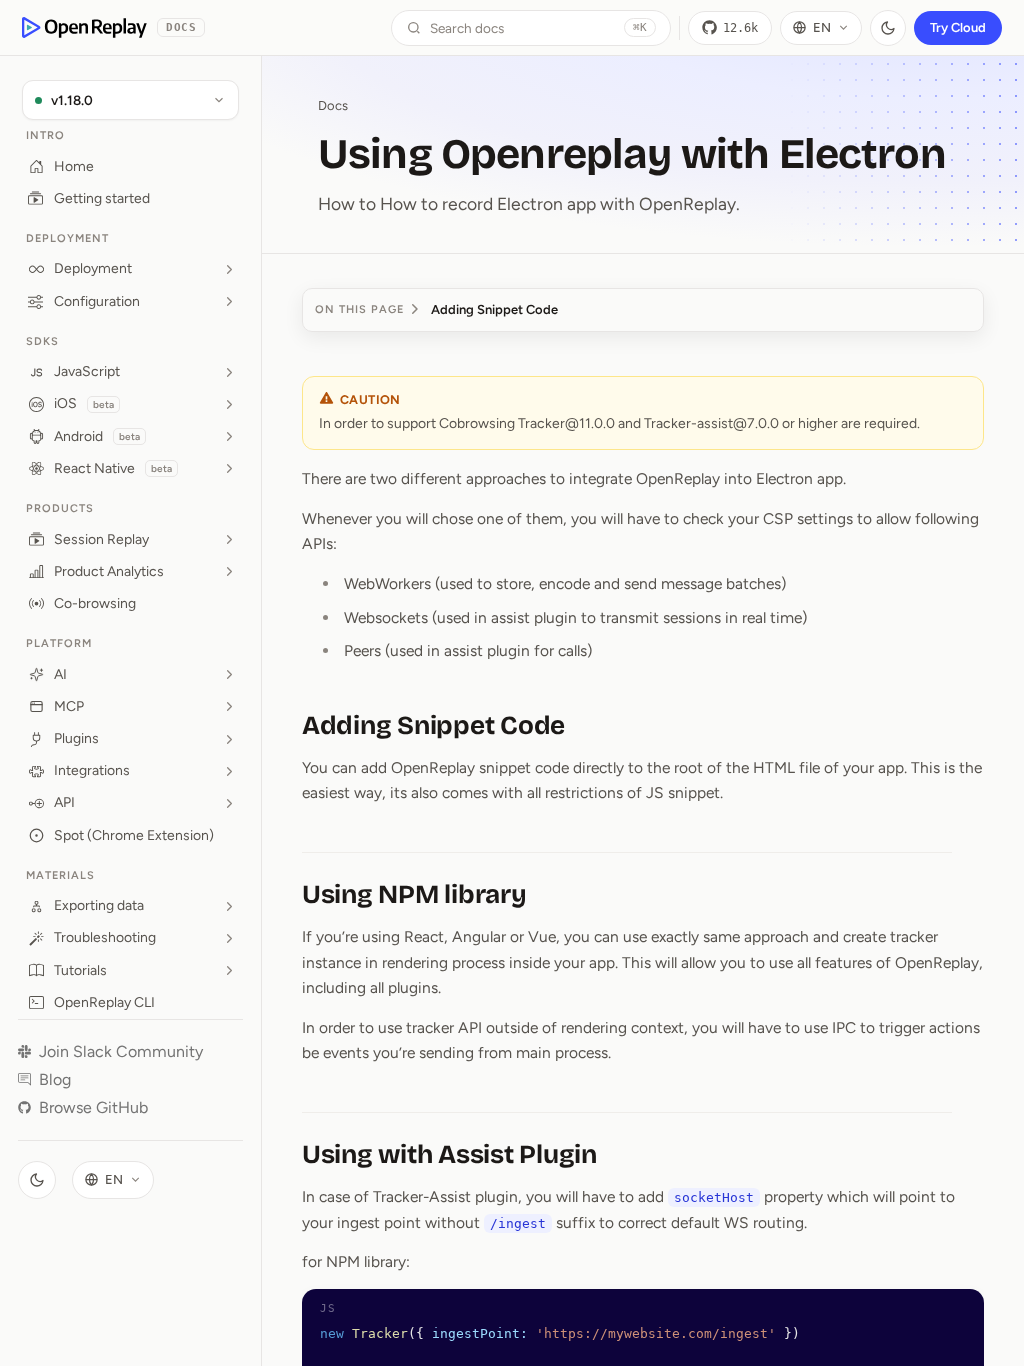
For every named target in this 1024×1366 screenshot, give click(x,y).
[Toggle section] (229, 269)
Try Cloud (958, 27)
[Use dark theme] (888, 28)
